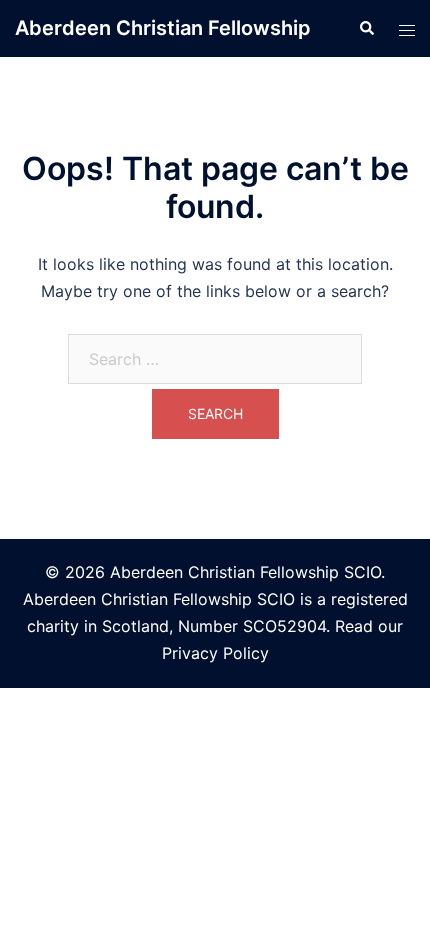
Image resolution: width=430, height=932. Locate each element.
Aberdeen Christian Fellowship (163, 28)
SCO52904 (284, 626)
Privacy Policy (215, 653)
